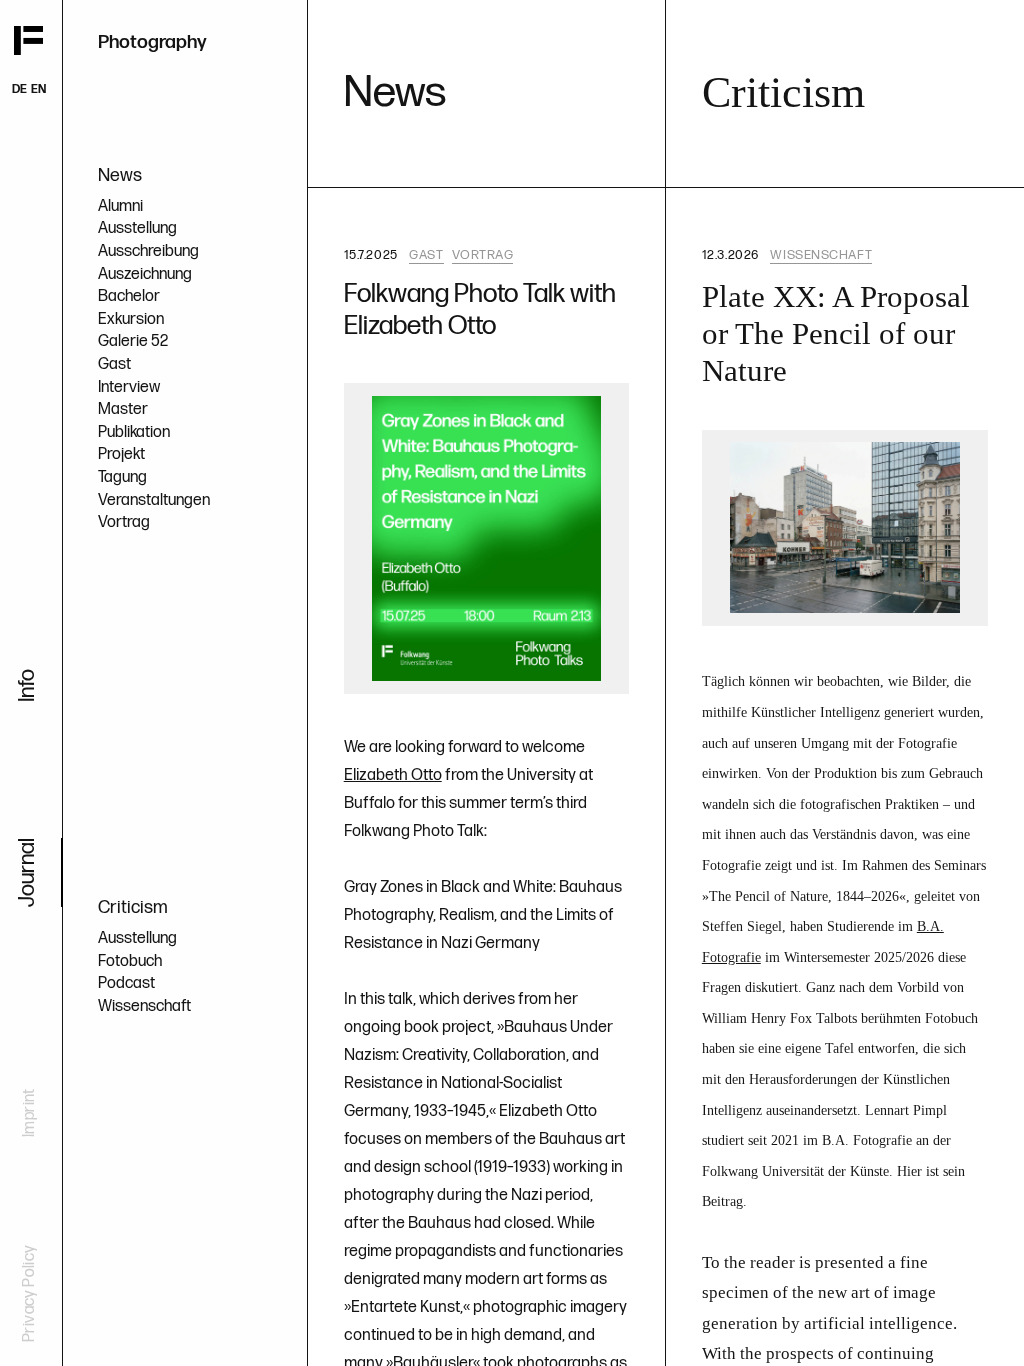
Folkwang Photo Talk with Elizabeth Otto (480, 310)
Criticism (133, 907)
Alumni (120, 206)
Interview (129, 387)
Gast (114, 364)
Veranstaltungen (154, 500)
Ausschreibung (148, 251)
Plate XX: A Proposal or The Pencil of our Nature (836, 333)
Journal (27, 872)
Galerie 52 (133, 341)
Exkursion (131, 319)
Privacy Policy (29, 1293)
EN (38, 89)
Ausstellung (137, 228)
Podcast (126, 983)
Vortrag (124, 522)
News (120, 175)
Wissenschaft (144, 1006)
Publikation (134, 432)
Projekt (121, 454)
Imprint (29, 1112)
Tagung (122, 477)
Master (123, 409)
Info (27, 685)
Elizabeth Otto (393, 775)
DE (19, 89)
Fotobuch (130, 961)
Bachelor (129, 296)
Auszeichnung (145, 274)
